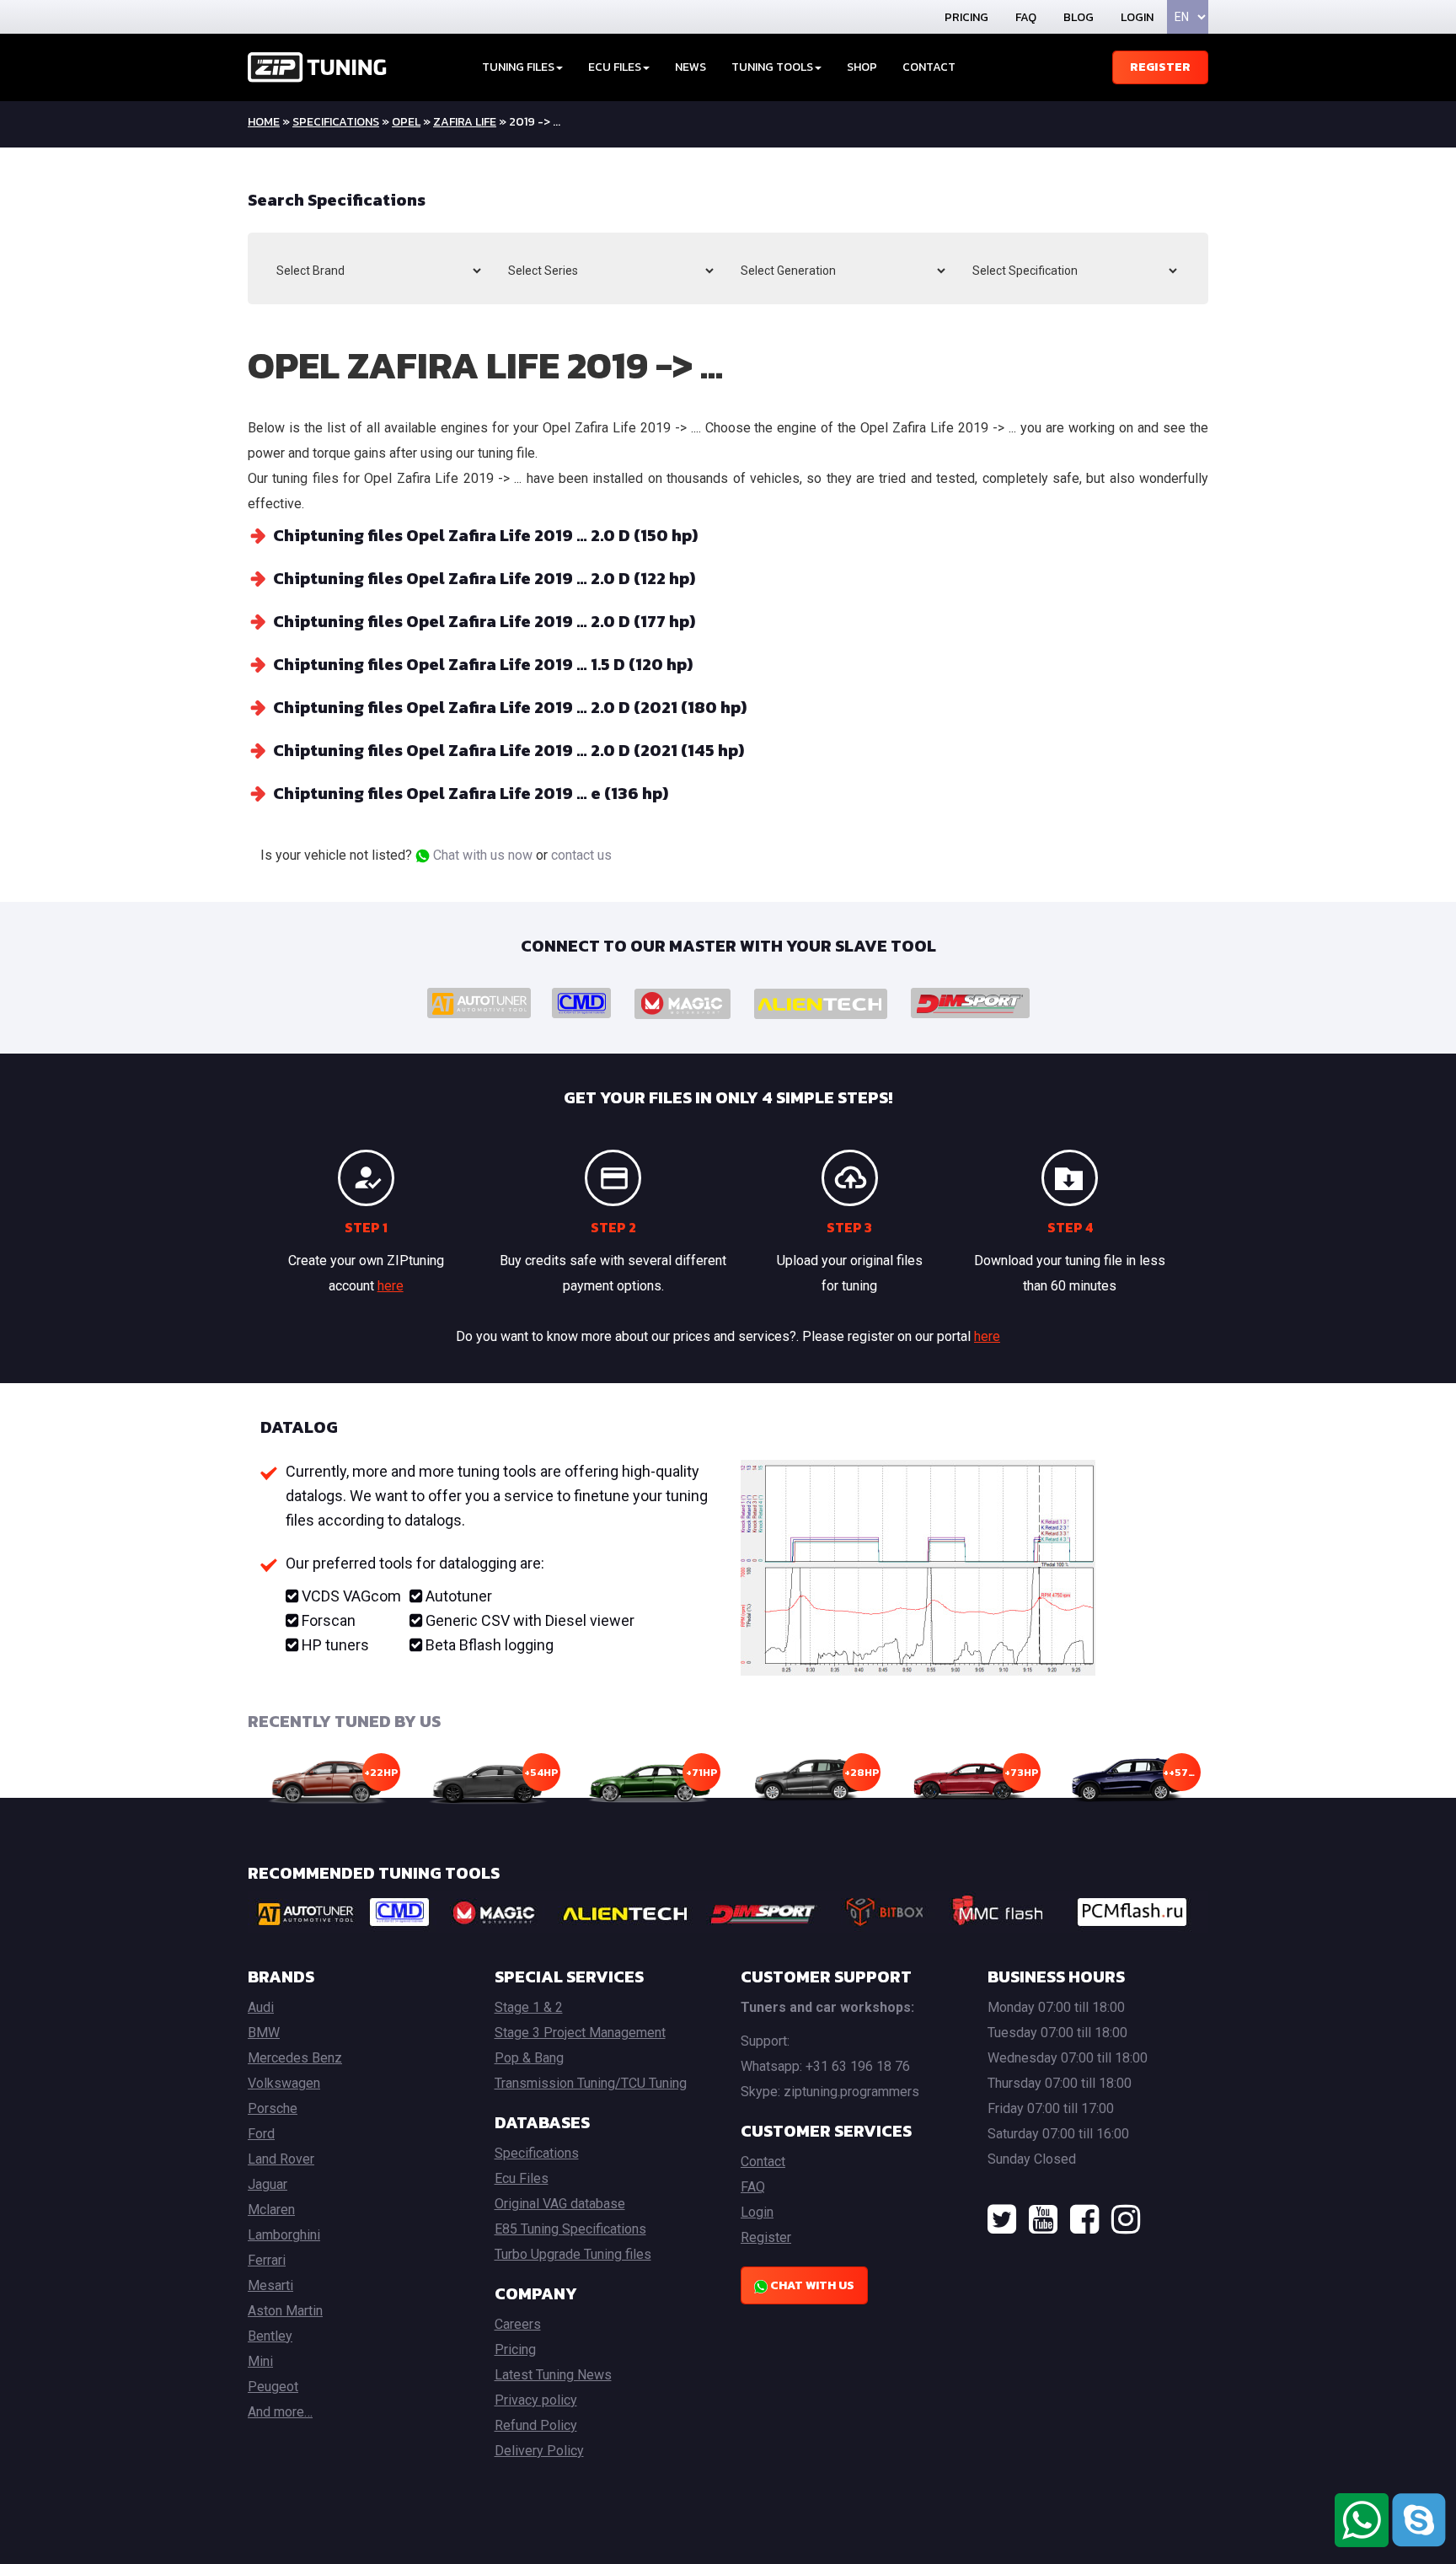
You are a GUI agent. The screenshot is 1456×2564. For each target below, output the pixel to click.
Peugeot (273, 2387)
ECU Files (615, 67)
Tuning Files (518, 67)
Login (1137, 17)
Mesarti (270, 2285)
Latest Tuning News (553, 2375)
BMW (264, 2033)
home (264, 122)
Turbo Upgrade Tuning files (573, 2254)
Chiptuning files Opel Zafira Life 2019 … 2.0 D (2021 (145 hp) (509, 750)
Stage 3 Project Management (580, 2033)
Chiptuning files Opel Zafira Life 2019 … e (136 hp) (471, 793)
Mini (260, 2361)
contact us (581, 855)
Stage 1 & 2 (529, 2007)
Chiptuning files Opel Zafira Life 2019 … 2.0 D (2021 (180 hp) (510, 707)
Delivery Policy (539, 2451)
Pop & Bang (529, 2058)
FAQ (1026, 17)
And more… (280, 2412)
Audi (261, 2007)
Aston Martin (285, 2311)
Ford (261, 2134)
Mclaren (271, 2210)
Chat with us (811, 2285)
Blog (1079, 17)
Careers (518, 2324)
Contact (929, 67)
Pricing (966, 17)
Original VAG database (560, 2204)
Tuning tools (772, 67)
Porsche (273, 2108)
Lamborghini (284, 2235)
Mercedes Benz (295, 2058)
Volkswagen (284, 2083)
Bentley (270, 2336)
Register (1160, 67)
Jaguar (268, 2184)
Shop (862, 67)
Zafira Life (465, 122)
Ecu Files (522, 2178)
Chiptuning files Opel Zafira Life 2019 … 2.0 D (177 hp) (484, 621)
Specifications (336, 122)
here (391, 1286)
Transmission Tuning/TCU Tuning (591, 2083)
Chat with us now (481, 855)
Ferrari (267, 2260)
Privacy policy (536, 2400)
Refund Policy (536, 2425)
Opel (406, 122)
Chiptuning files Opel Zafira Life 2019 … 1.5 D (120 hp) (483, 664)
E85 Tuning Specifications (570, 2229)
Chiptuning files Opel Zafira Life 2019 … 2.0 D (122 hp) (484, 578)
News (691, 67)
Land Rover (281, 2159)
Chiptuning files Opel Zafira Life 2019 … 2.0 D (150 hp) (485, 535)
